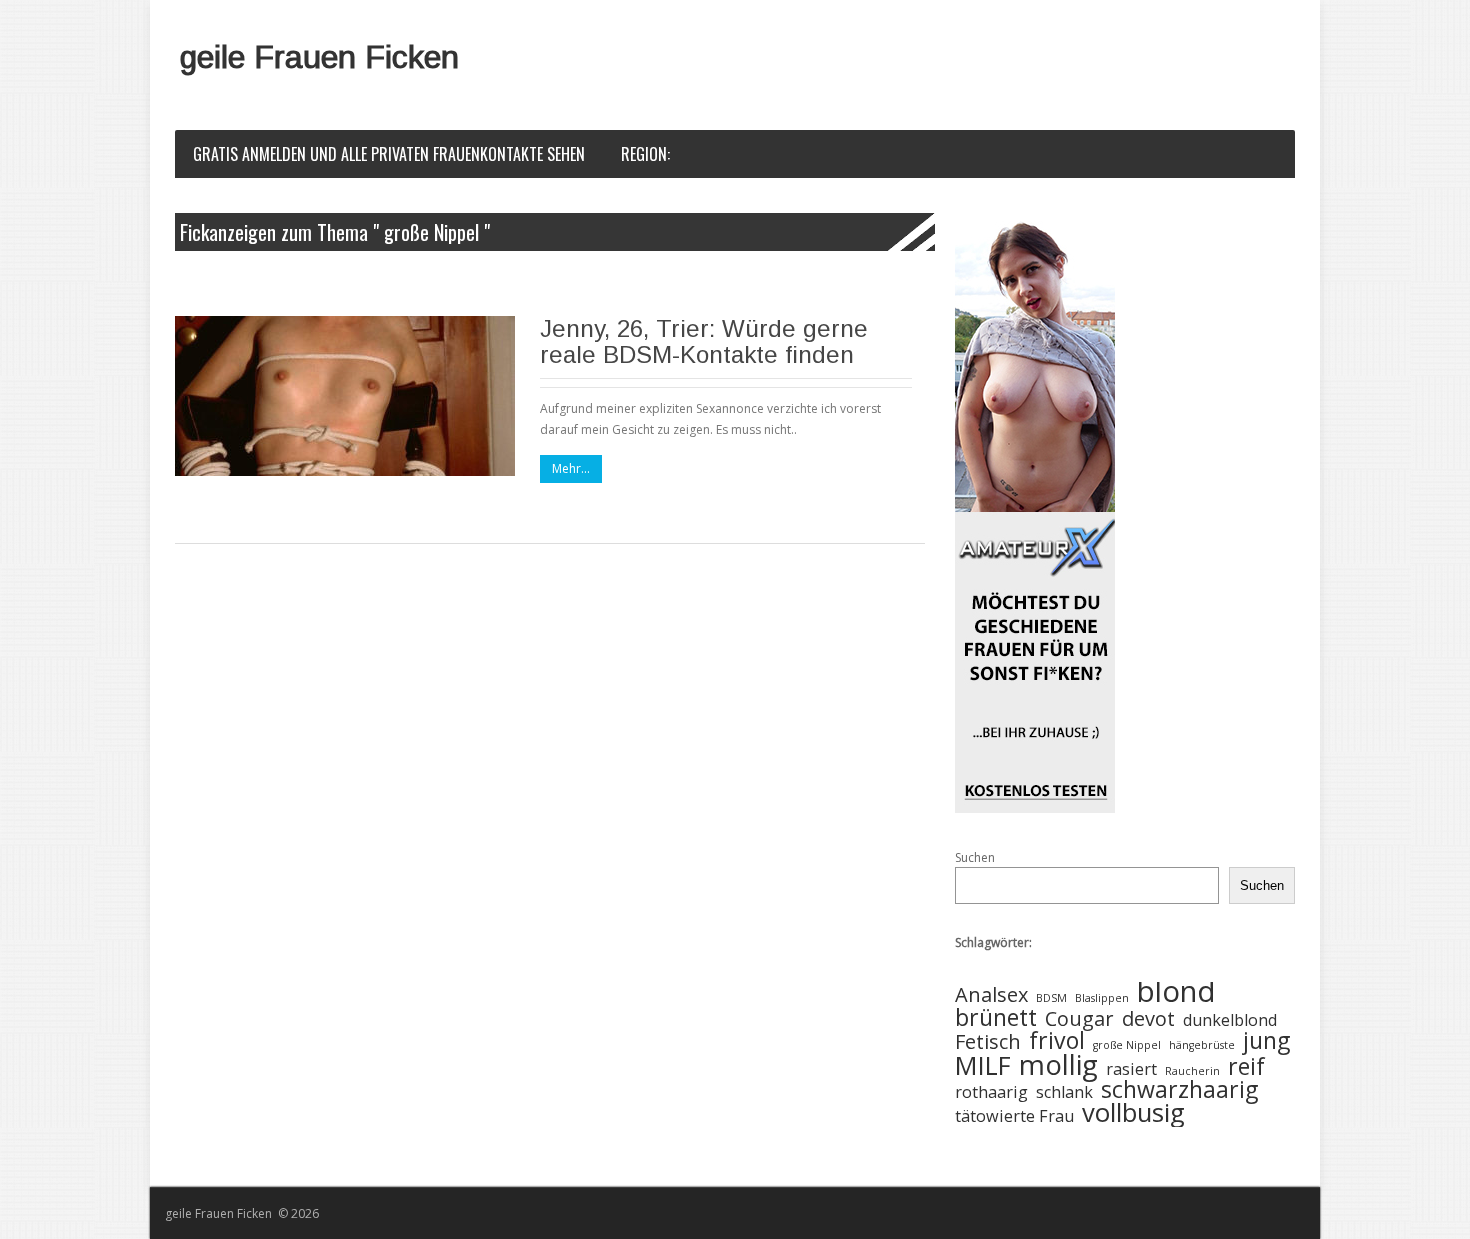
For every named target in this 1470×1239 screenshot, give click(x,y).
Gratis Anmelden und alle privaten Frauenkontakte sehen (389, 154)
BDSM (1051, 998)
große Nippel (1127, 1045)
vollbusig (1133, 1113)
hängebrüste (1202, 1045)
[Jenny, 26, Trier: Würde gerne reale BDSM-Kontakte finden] (345, 396)
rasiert (1131, 1069)
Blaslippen (1102, 998)
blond (1176, 991)
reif (1246, 1066)
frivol (1057, 1040)
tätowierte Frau (1014, 1116)
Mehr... (571, 468)
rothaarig (991, 1092)
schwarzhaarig (1179, 1089)
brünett (996, 1017)
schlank (1064, 1092)
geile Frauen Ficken (319, 57)
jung (1266, 1040)
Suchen (975, 857)
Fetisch (988, 1042)
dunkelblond (1230, 1020)
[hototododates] (1035, 513)
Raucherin (1192, 1071)
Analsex (991, 995)
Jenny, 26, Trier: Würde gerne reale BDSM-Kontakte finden (704, 341)
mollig (1058, 1064)
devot (1148, 1019)
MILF (983, 1066)
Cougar (1079, 1019)
